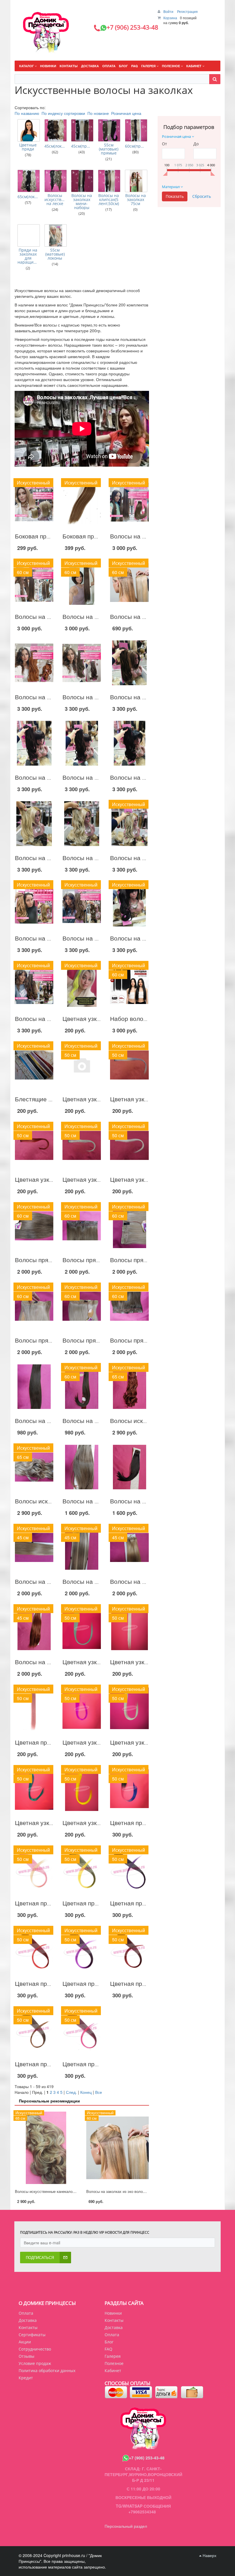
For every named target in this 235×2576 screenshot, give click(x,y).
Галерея (113, 2356)
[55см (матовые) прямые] (109, 130)
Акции (25, 2342)
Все (99, 2092)
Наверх (209, 2555)
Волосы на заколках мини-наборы (82, 202)
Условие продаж (35, 2363)
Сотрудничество (35, 2349)
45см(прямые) (82, 146)
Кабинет (113, 2371)
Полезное (114, 2363)
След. (71, 2092)
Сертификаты (32, 2335)
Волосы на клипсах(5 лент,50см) (109, 200)
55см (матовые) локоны (55, 254)
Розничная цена (126, 113)
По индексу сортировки (63, 113)
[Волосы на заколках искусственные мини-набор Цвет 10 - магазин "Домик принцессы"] (34, 1387)
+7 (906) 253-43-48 (147, 2458)
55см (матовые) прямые (109, 149)
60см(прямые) (136, 146)
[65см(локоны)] (29, 181)
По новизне (98, 113)
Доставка (28, 2320)
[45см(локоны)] (56, 130)
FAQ (108, 2349)
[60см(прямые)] (136, 130)
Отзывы (27, 2356)
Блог (109, 2342)
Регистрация (187, 11)
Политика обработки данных (47, 2371)
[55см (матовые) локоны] (56, 235)
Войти (169, 11)
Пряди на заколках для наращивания (28, 256)
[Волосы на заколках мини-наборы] (82, 181)
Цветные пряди (28, 147)
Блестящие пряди (40, 1099)
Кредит (26, 2378)
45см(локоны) (55, 146)
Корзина (170, 18)
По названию (27, 113)
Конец (86, 2092)
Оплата (26, 2313)
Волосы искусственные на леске (55, 200)
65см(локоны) (28, 197)
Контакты (28, 2327)
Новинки (113, 2313)
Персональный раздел (126, 2526)
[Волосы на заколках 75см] (136, 181)
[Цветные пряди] (29, 130)
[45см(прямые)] (82, 130)
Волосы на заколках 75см (136, 200)
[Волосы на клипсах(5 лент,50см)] (109, 181)
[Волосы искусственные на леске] (56, 181)
